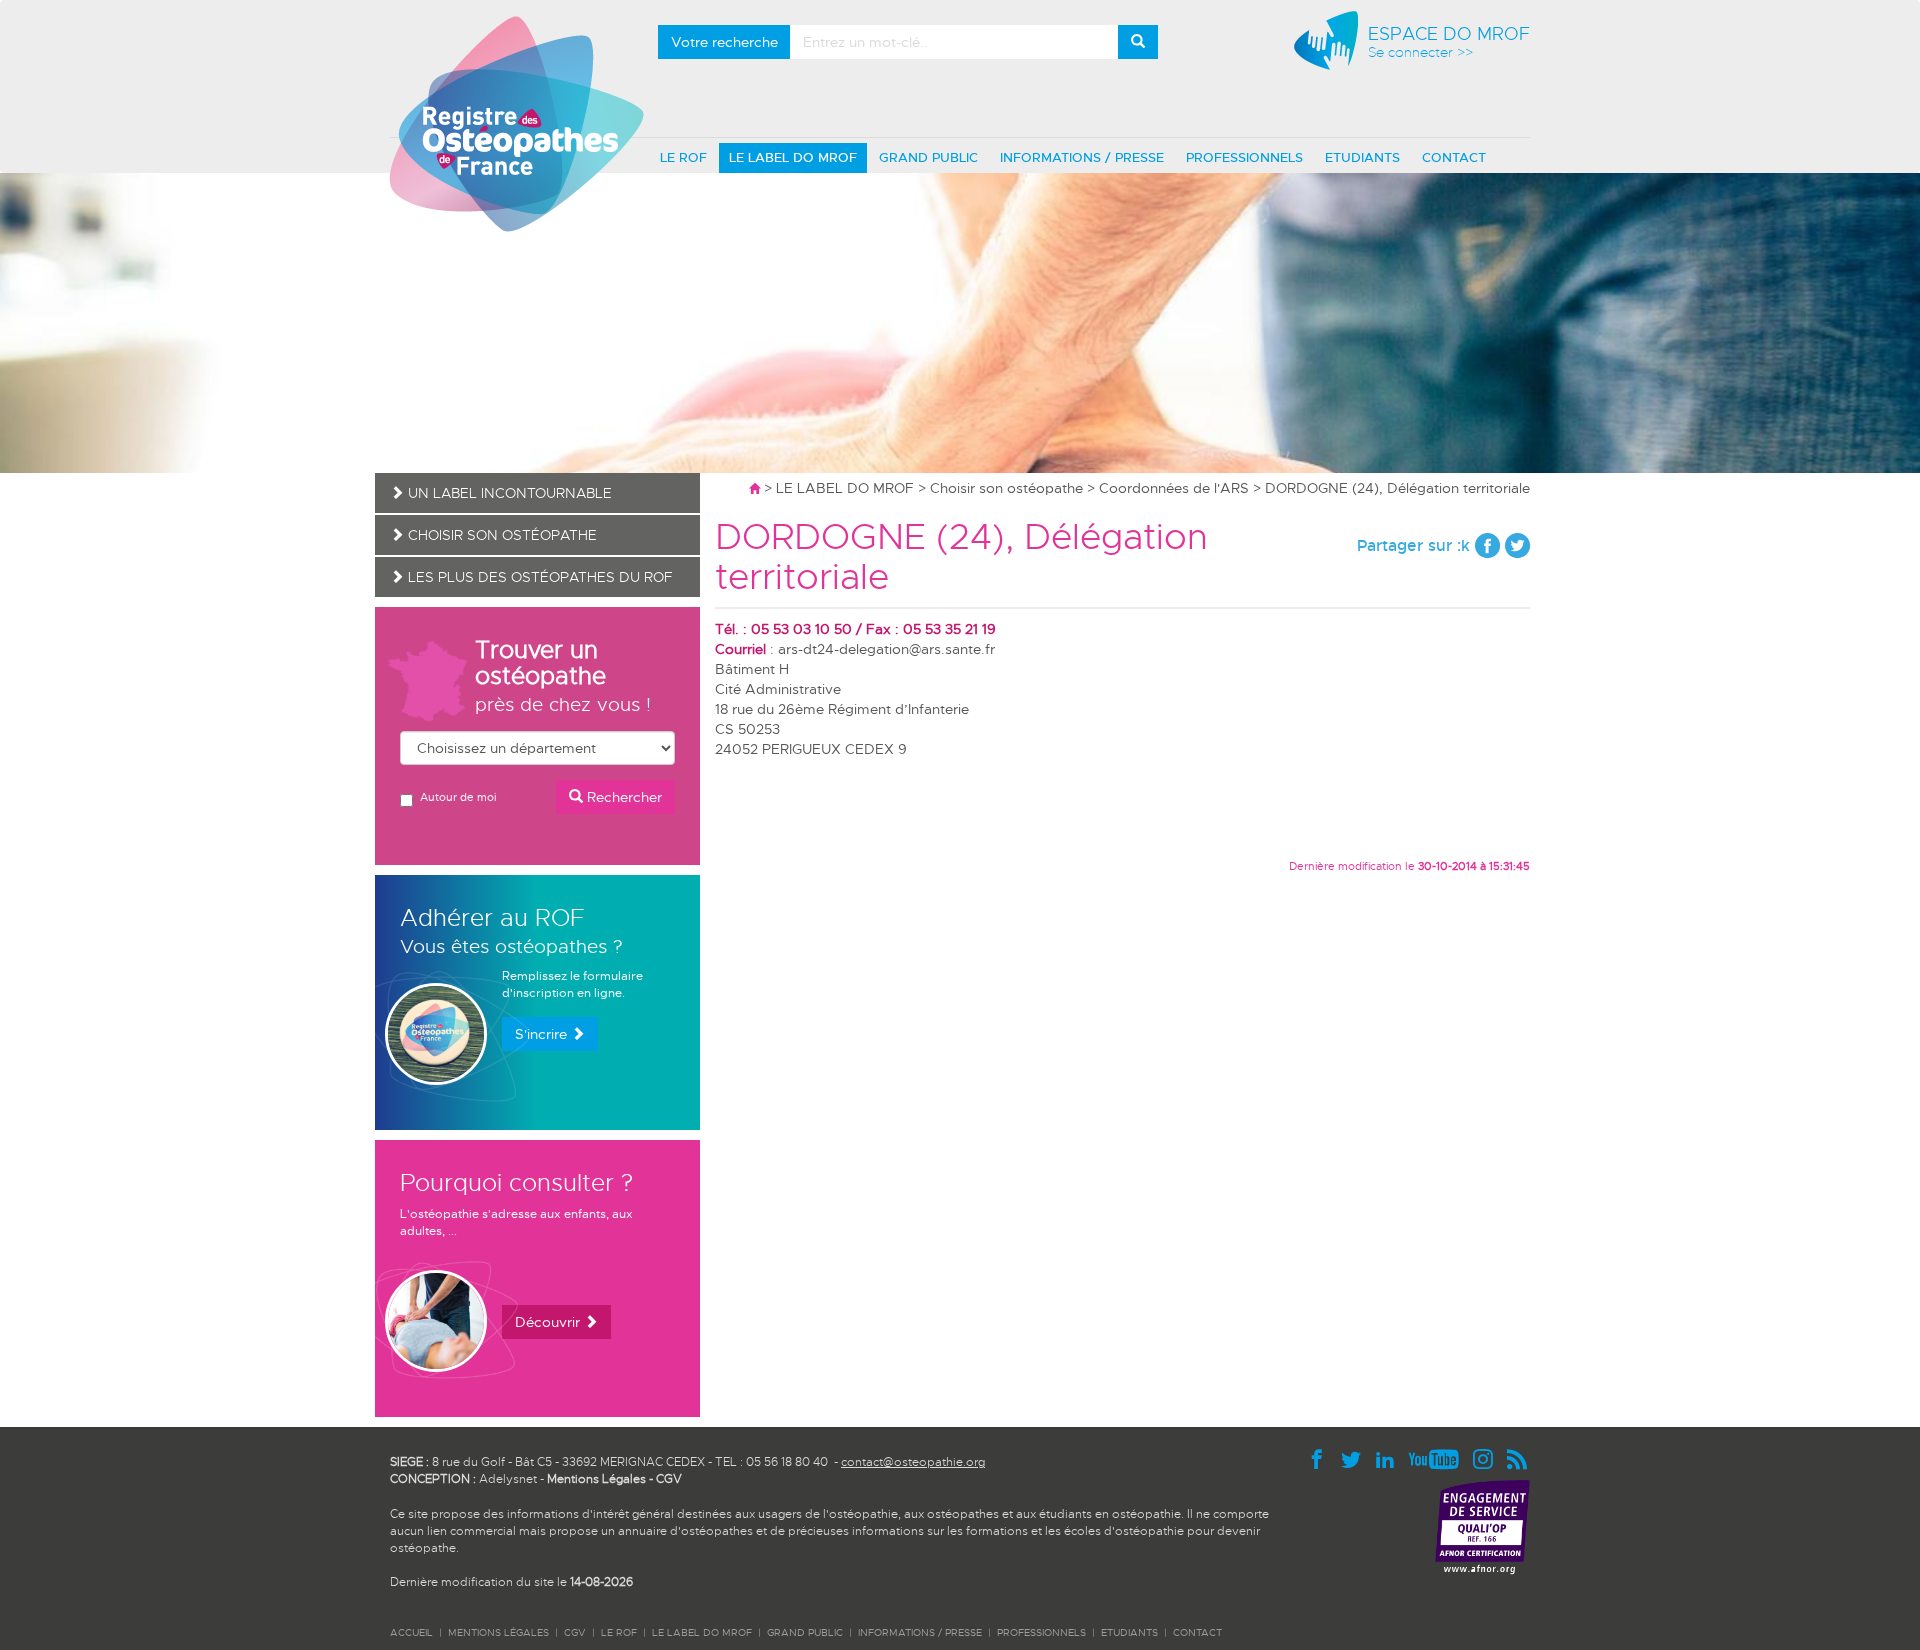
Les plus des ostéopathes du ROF (538, 577)
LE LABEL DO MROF (793, 157)
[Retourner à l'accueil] (754, 488)
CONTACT (1454, 157)
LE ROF (683, 157)
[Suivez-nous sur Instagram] (1488, 1458)
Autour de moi (458, 797)
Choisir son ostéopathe (1006, 488)
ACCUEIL (411, 1632)
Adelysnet (508, 1479)
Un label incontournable (508, 493)
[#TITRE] (516, 123)
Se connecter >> (1420, 52)
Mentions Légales (596, 1479)
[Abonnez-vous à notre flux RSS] (1517, 1458)
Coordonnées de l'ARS (1174, 488)
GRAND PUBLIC (928, 157)
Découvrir (549, 1322)
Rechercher (622, 797)
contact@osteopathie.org (913, 1462)
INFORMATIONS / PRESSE (1082, 157)
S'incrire (543, 1034)
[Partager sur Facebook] (1487, 545)
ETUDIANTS (1362, 157)
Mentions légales (498, 1632)
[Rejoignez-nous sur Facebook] (1322, 1458)
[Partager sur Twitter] (1517, 545)
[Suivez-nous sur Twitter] (1356, 1458)
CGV (669, 1479)
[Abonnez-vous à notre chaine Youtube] (1439, 1458)
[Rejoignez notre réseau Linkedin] (1390, 1458)
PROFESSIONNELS (1244, 157)
